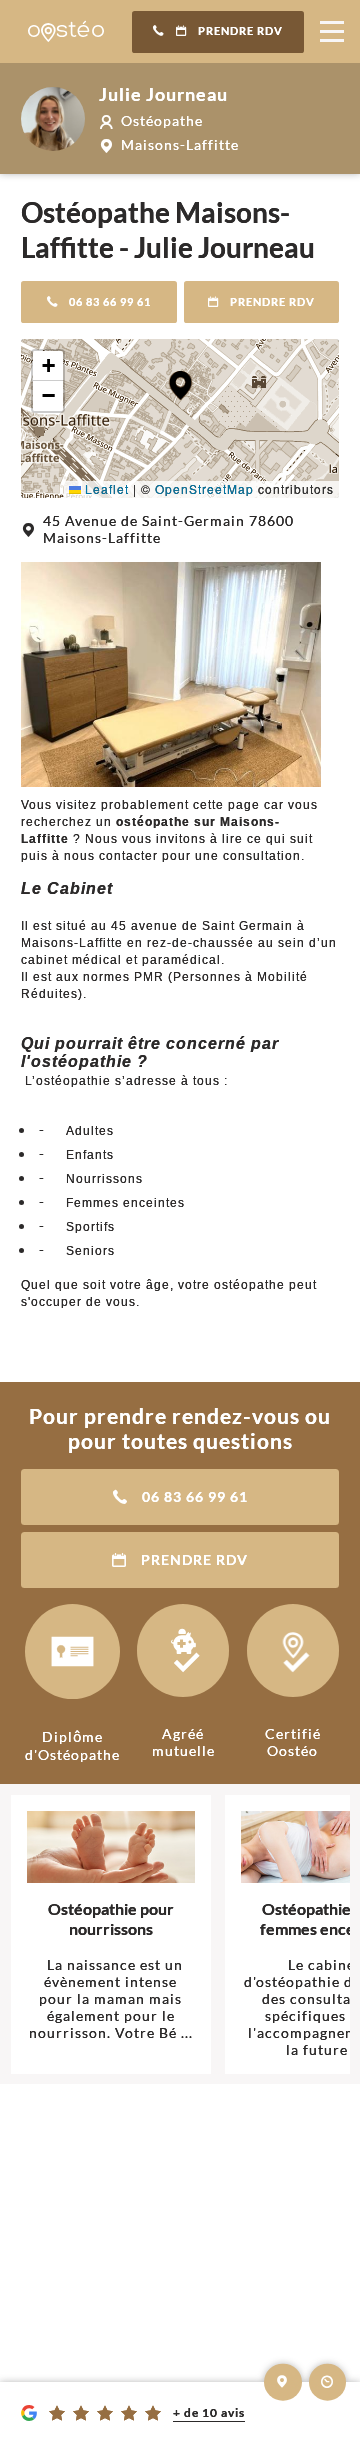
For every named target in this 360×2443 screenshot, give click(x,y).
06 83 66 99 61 (110, 302)
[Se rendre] (283, 2382)
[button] (180, 385)
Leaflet (105, 488)
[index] (66, 31)
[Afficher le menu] (332, 32)
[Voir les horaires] (328, 2382)
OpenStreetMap (204, 488)
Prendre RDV (240, 31)
